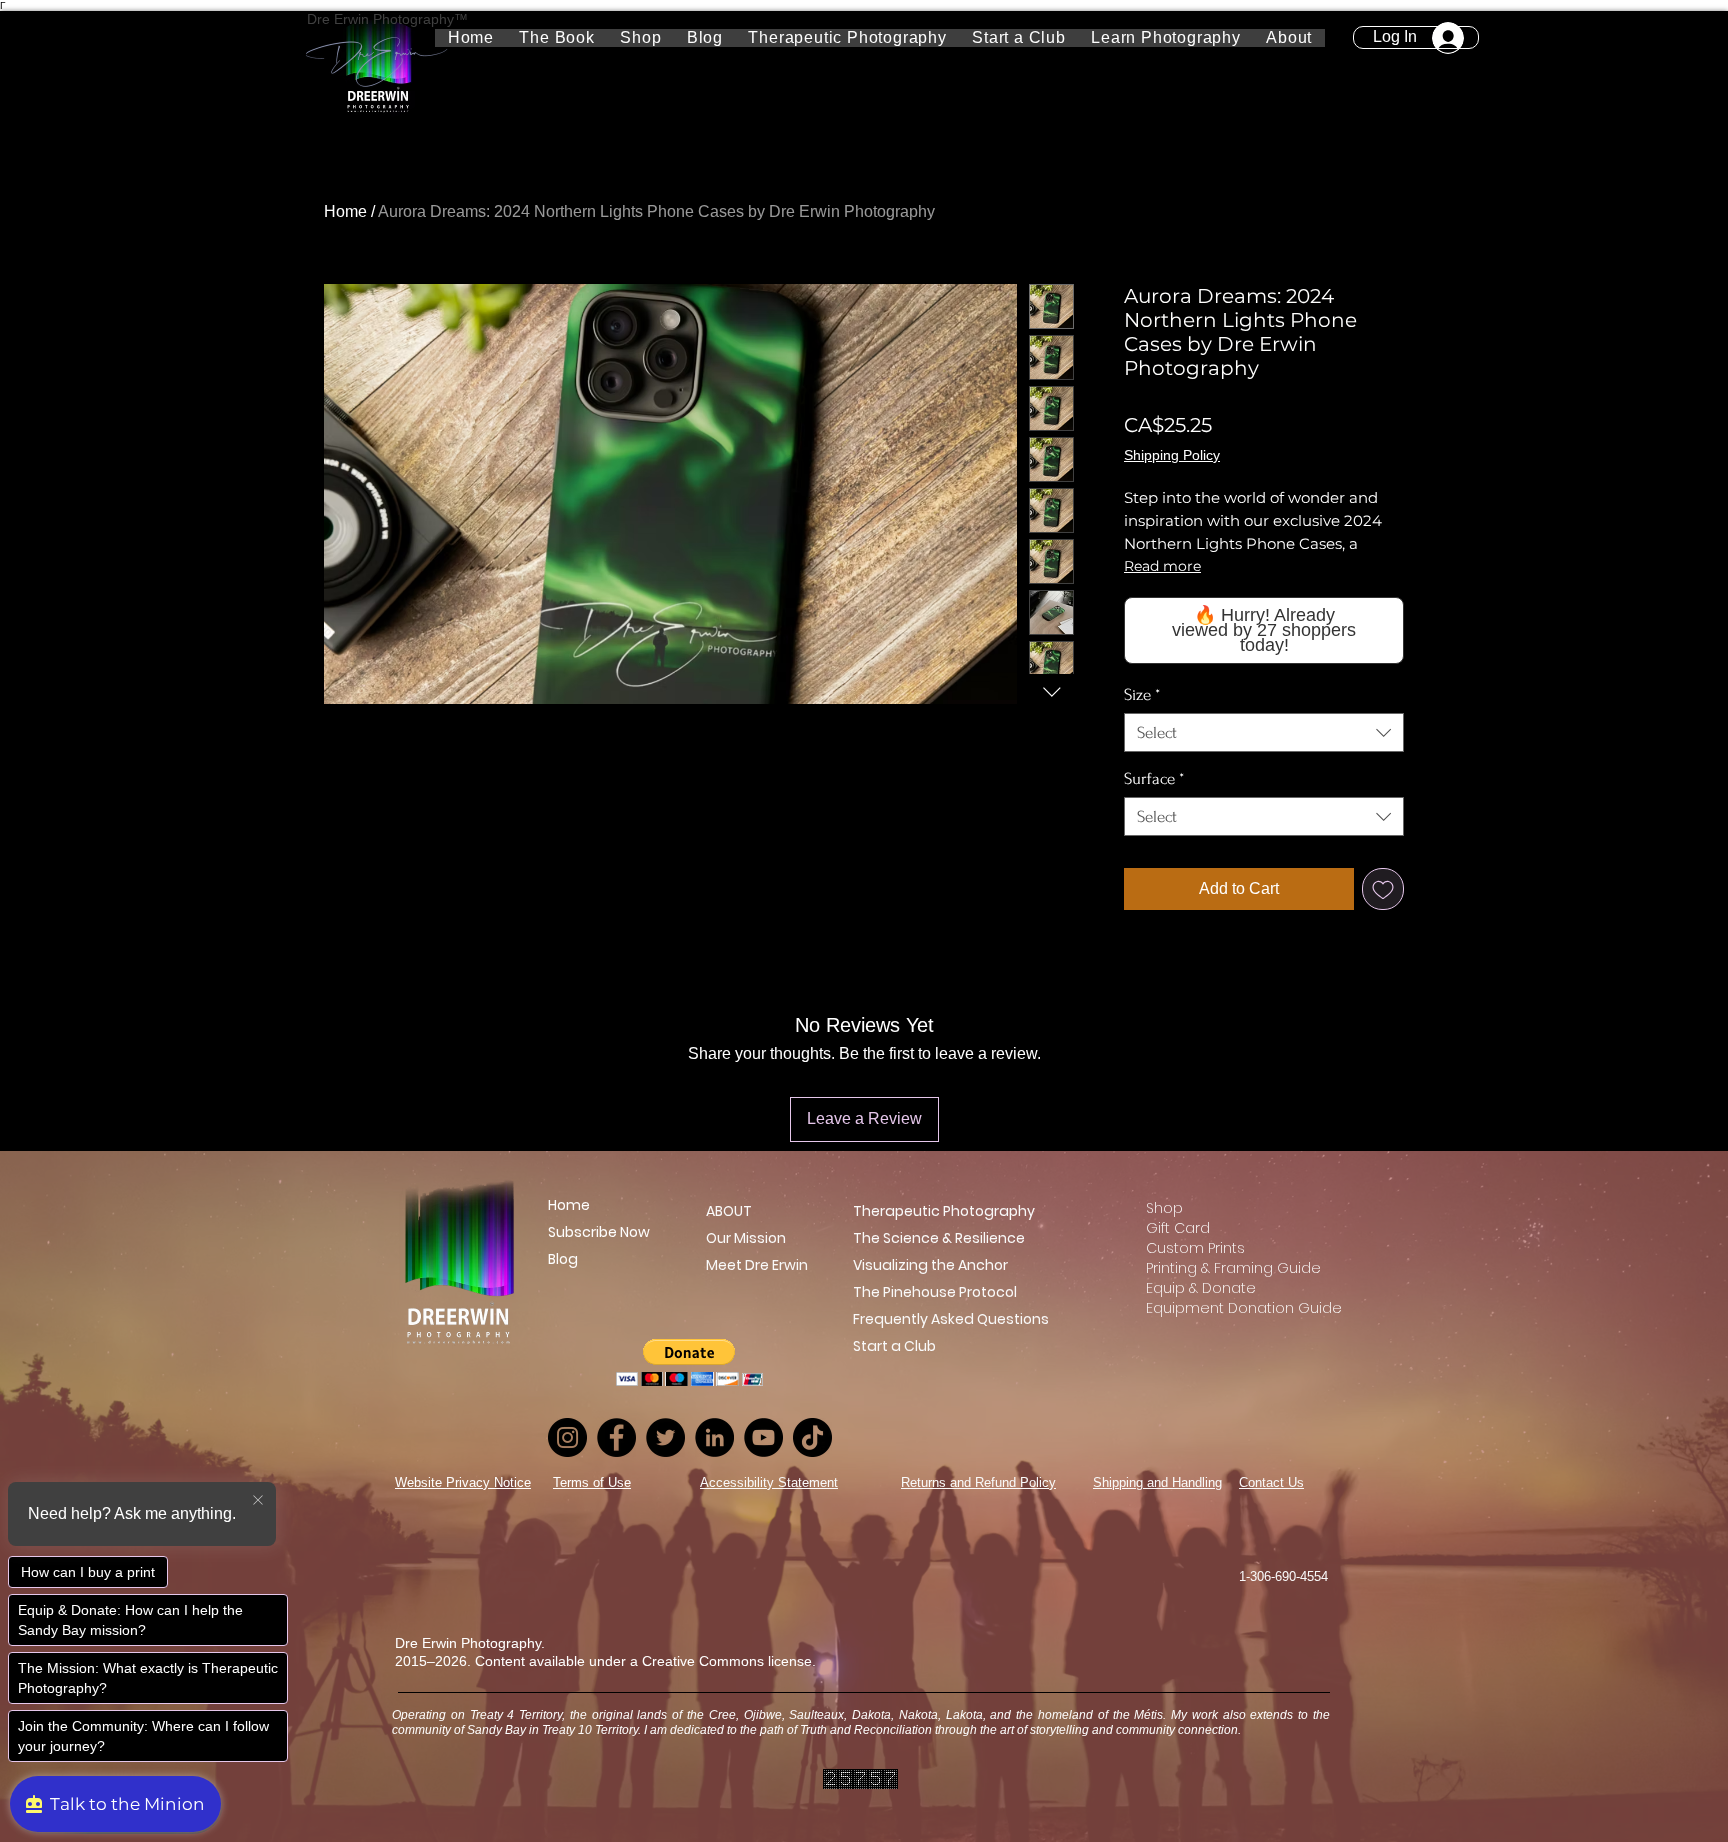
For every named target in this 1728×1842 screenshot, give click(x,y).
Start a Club (894, 1346)
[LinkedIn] (714, 1437)
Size (1142, 694)
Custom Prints (1195, 1248)
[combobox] (1264, 732)
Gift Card (1178, 1228)
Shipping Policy (1172, 455)
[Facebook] (616, 1437)
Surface (1154, 778)
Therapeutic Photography (944, 1211)
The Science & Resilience (939, 1238)
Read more (1162, 566)
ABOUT (729, 1211)
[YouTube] (763, 1437)
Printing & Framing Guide (1224, 1268)
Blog (563, 1259)
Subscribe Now (599, 1232)
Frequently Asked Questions (951, 1319)
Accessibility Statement (769, 1482)
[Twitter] (665, 1437)
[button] (1166, 38)
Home (345, 211)
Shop (1164, 1208)
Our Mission (743, 1238)
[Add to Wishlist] (1383, 889)
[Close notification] (258, 1501)
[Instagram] (567, 1437)
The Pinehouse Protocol (935, 1292)
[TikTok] (812, 1437)
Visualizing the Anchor (930, 1265)
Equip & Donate (1201, 1288)
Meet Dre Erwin (743, 1265)
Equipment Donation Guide (1224, 1308)
